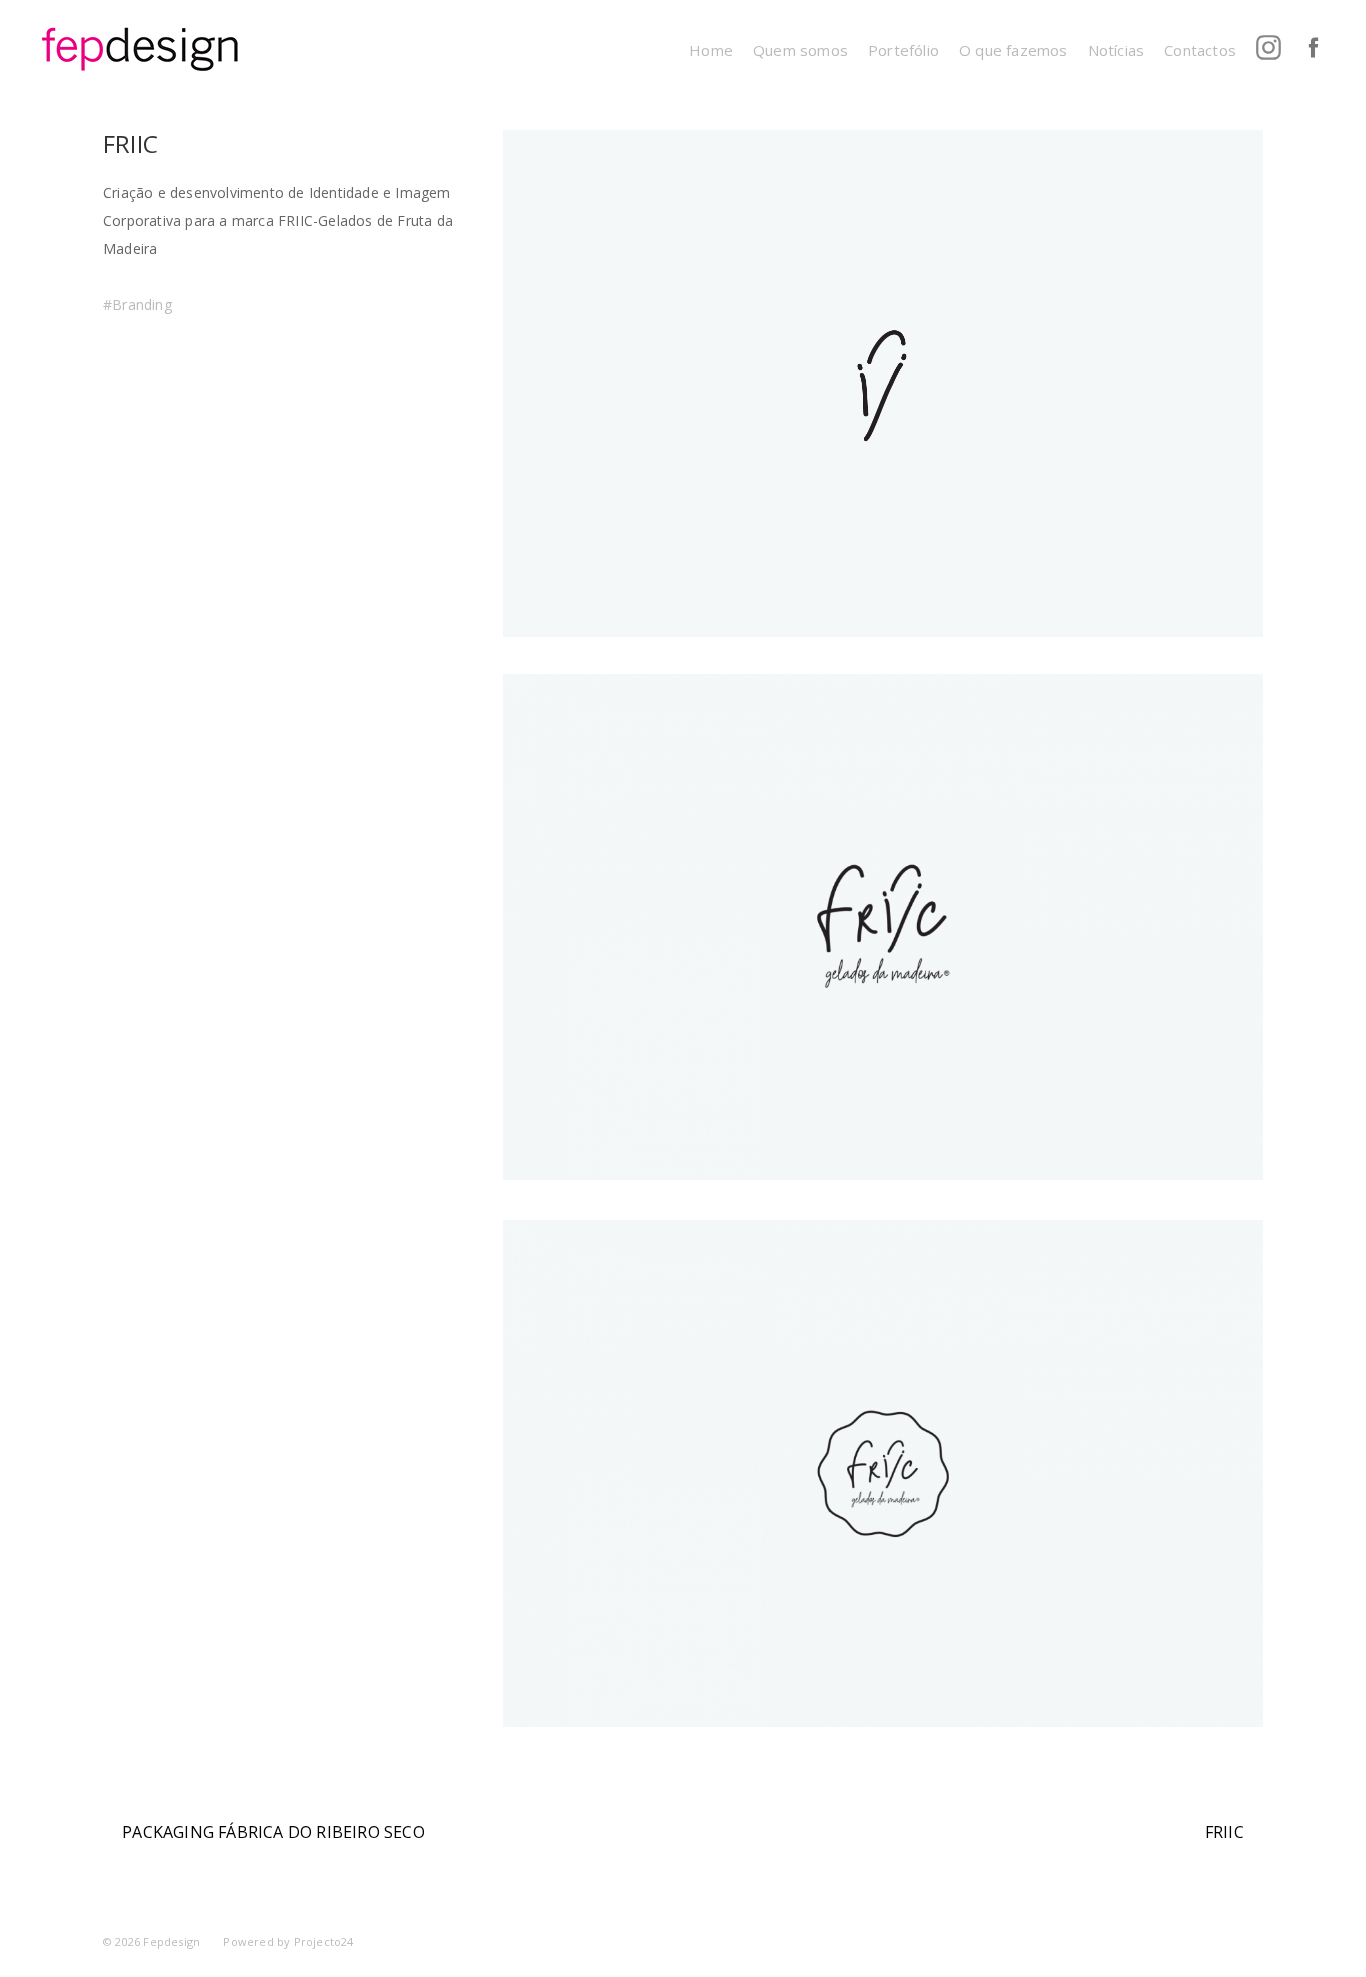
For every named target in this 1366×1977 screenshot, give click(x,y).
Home (711, 50)
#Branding (137, 304)
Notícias (1116, 50)
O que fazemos (1013, 50)
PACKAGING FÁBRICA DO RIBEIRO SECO (273, 1832)
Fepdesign (171, 1941)
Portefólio (903, 50)
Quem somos (800, 50)
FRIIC (1224, 1832)
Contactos (1200, 50)
